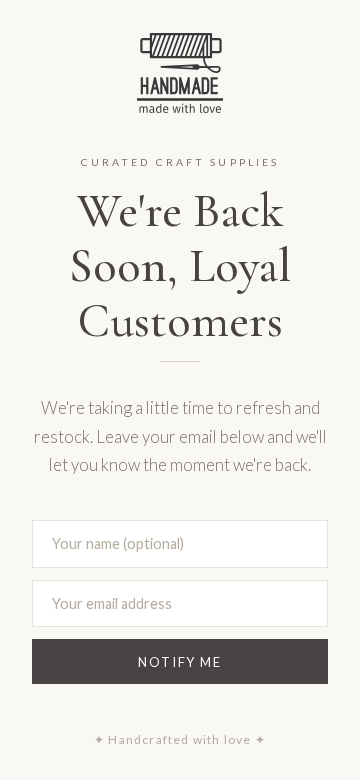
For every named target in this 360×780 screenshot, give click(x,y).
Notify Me (180, 662)
